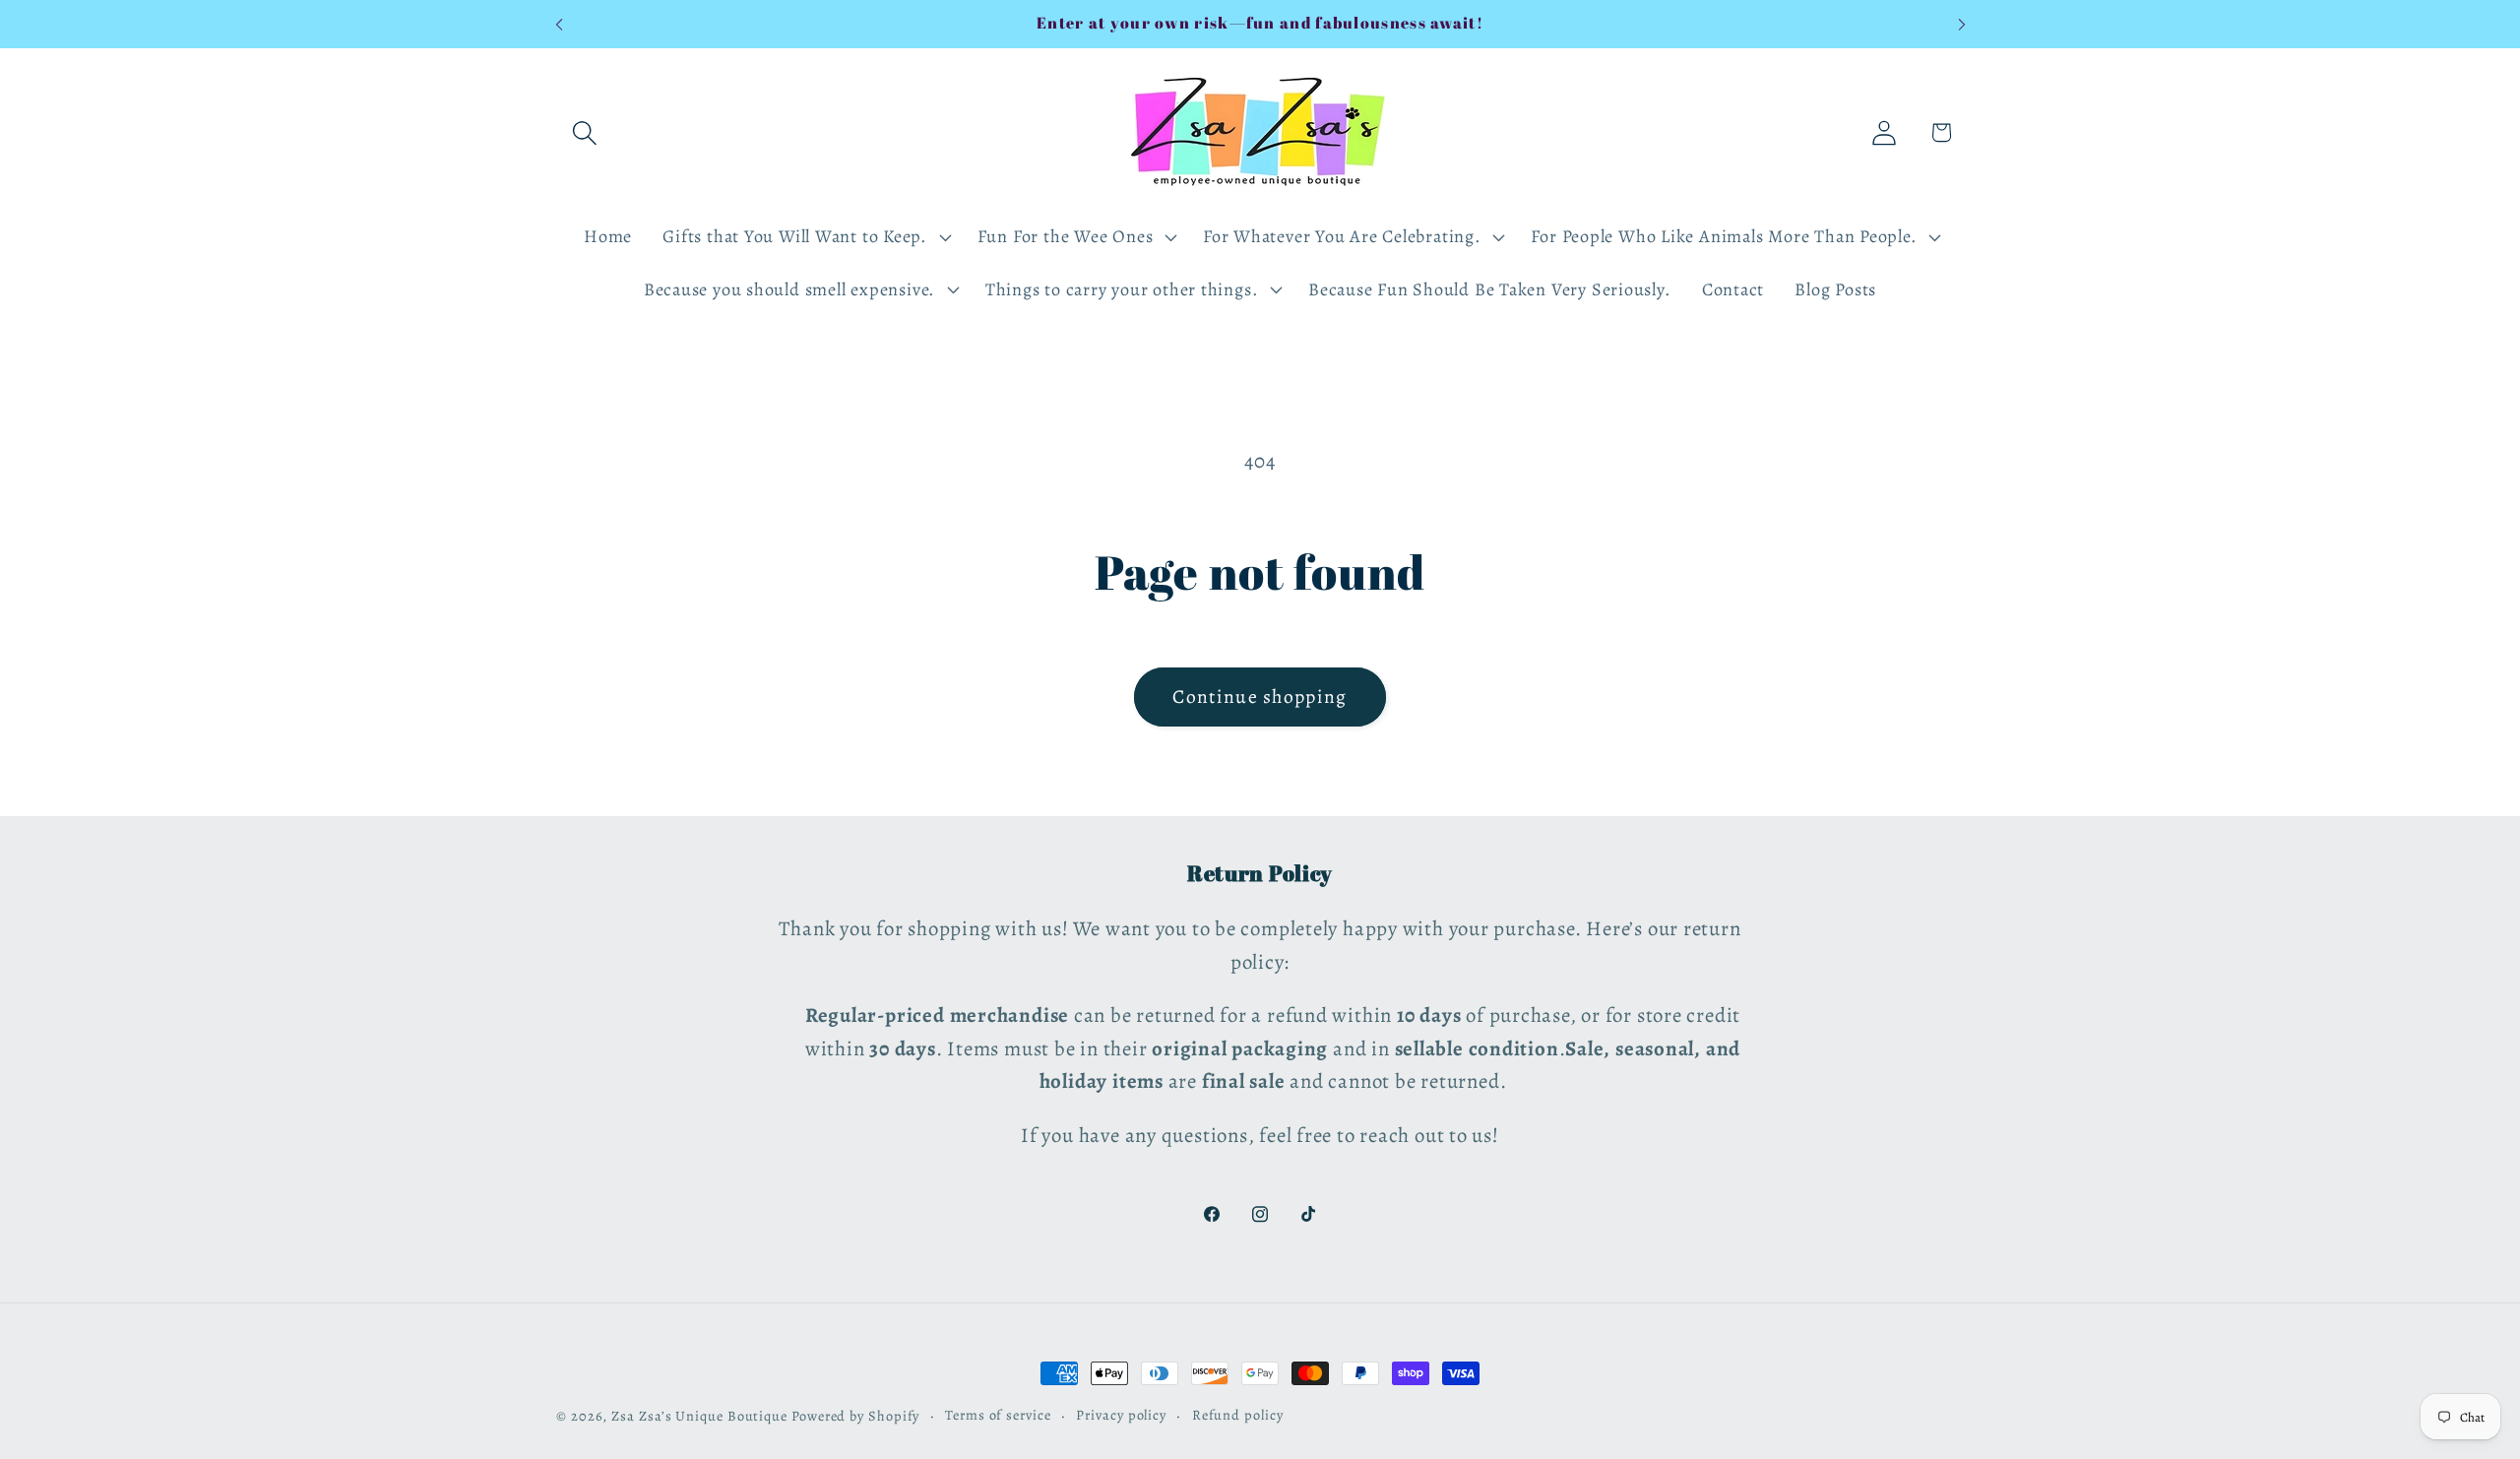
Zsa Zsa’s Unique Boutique (699, 1416)
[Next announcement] (1962, 24)
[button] (584, 132)
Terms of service (998, 1415)
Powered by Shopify (855, 1416)
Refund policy (1238, 1415)
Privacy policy (1121, 1415)
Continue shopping (1260, 697)
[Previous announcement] (559, 24)
